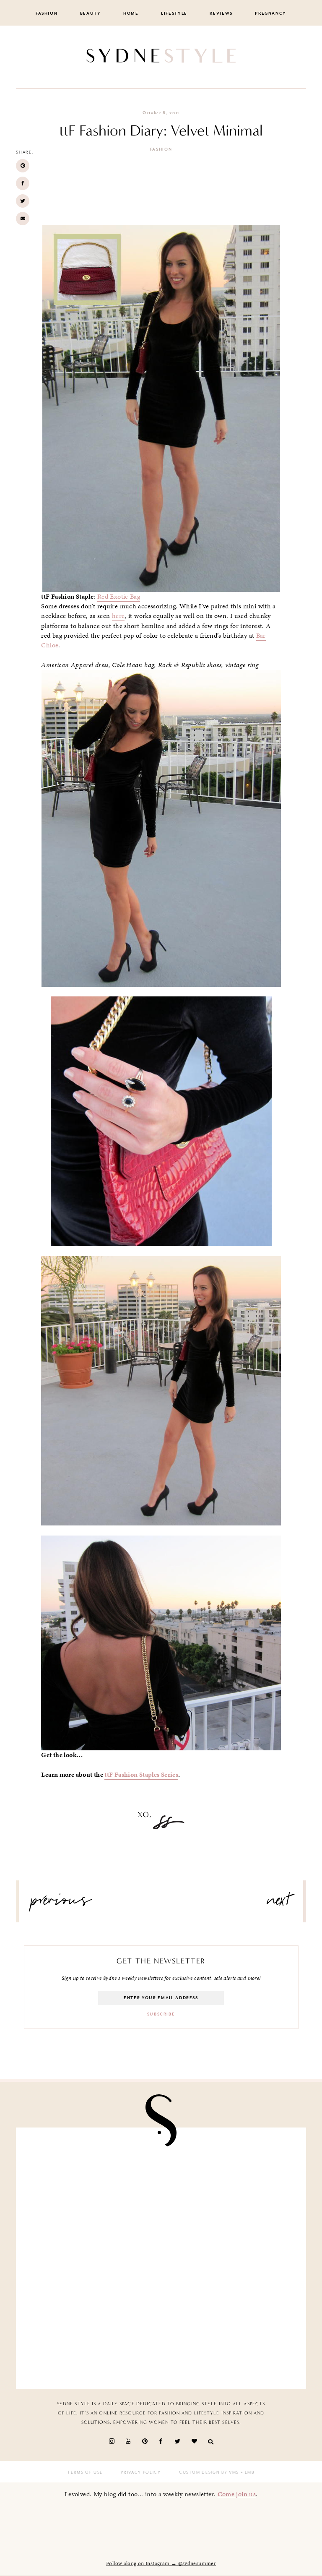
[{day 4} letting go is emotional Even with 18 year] (230, 2179)
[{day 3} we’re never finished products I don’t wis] (230, 2258)
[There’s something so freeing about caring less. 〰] (92, 2258)
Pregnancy (271, 13)
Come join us (237, 2494)
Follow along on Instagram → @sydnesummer (161, 2563)
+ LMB (247, 2472)
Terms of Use (85, 2472)
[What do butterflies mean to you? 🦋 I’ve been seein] (92, 2179)
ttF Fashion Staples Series (141, 1775)
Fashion (47, 13)
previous (61, 1903)
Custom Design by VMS (209, 2472)
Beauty (91, 13)
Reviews (221, 13)
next (279, 1903)
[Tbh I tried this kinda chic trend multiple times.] (92, 2338)
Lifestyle (174, 13)
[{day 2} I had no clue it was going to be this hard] (230, 2338)
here (118, 616)
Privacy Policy (141, 2472)
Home (131, 13)
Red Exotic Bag (119, 597)
